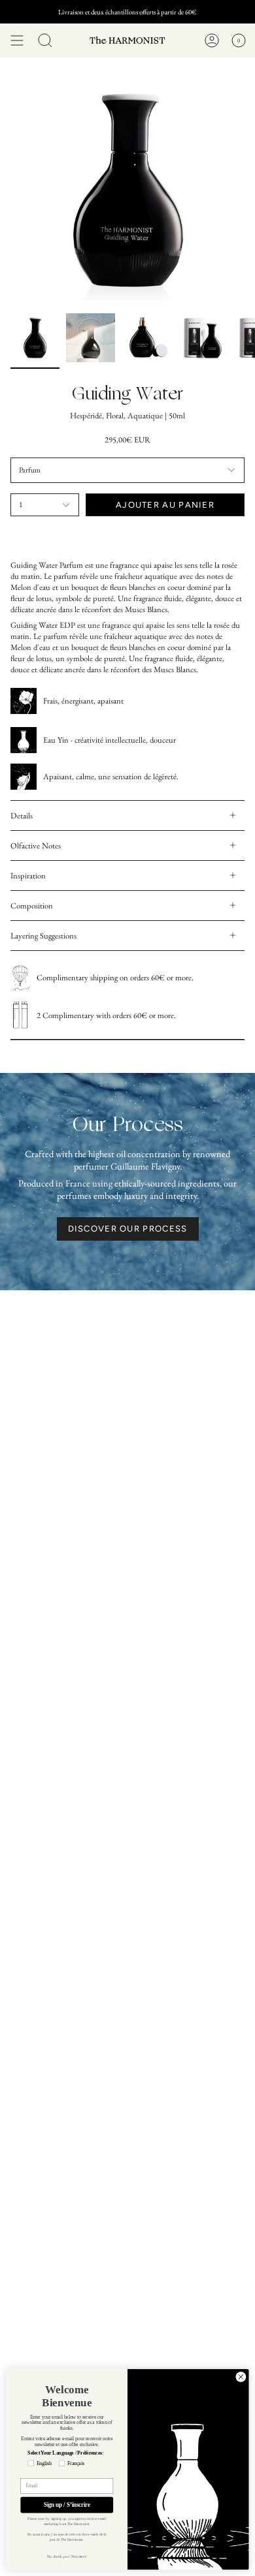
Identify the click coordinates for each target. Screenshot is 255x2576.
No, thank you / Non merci (67, 2557)
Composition (32, 906)
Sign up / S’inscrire (67, 2505)
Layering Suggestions (43, 936)
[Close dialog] (241, 2377)
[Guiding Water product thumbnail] (35, 338)
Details (22, 815)
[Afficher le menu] (17, 40)
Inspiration (28, 876)
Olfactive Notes (36, 846)
